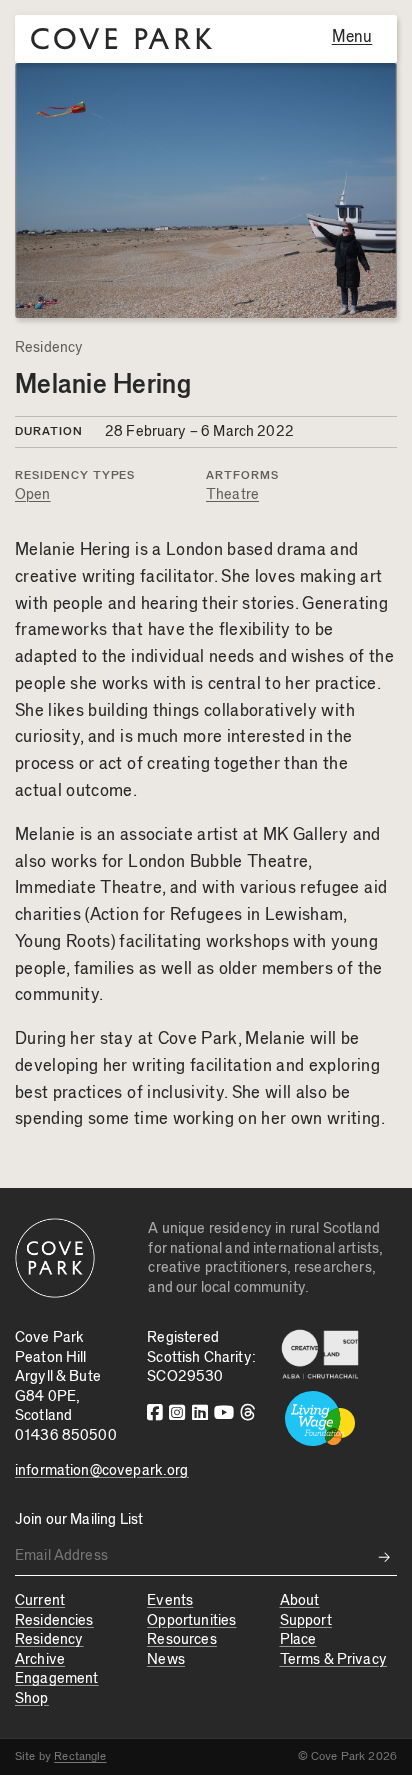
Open (33, 494)
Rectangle (80, 1756)
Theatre (232, 494)
